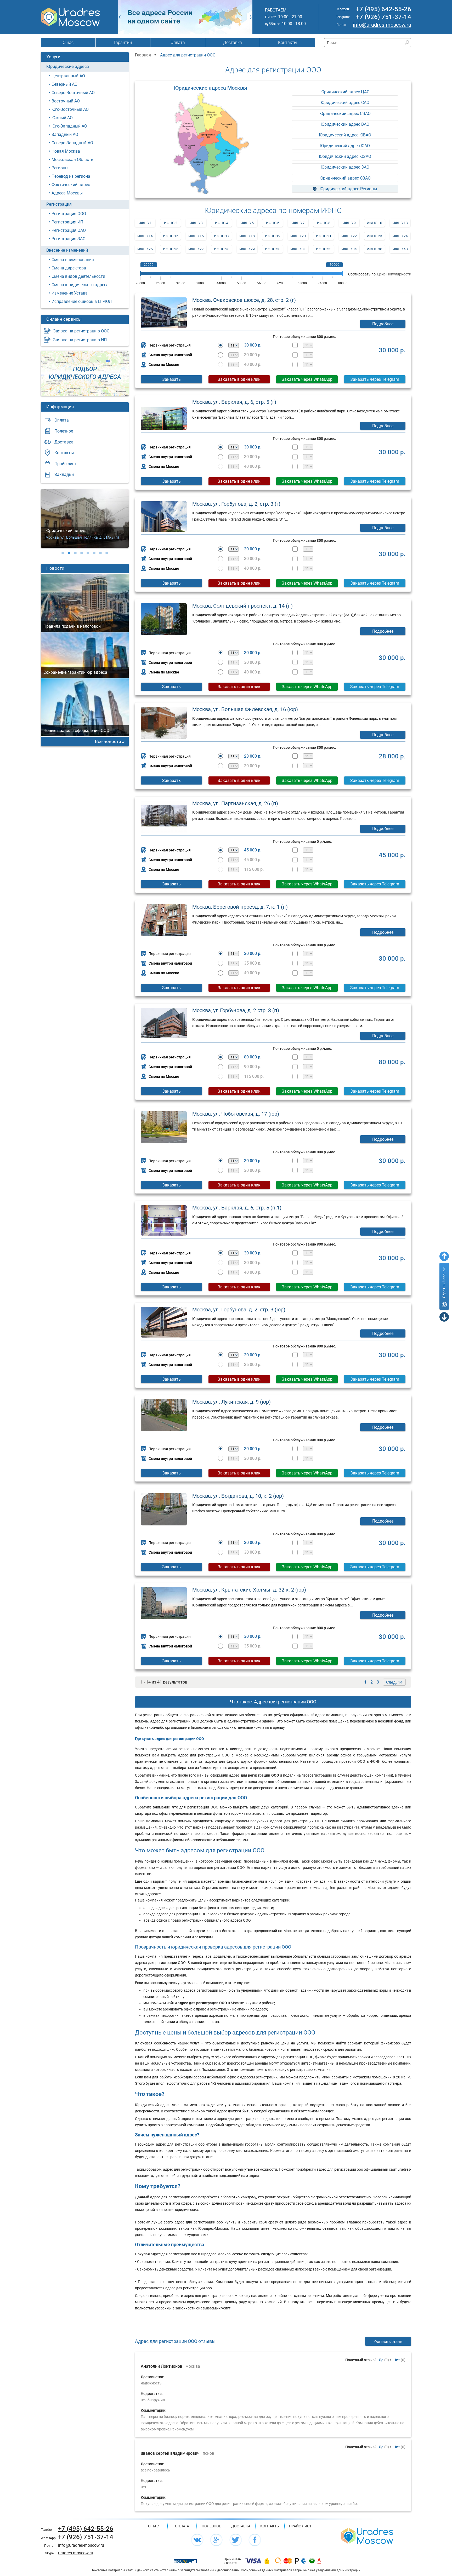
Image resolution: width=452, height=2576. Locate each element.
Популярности (399, 274)
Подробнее (383, 324)
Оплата (178, 42)
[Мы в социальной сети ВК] (197, 2540)
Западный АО (65, 134)
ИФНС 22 (349, 236)
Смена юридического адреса (80, 285)
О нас (68, 42)
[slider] (140, 273)
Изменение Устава (70, 293)
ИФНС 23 (374, 236)
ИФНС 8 (324, 223)
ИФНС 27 (196, 249)
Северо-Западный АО (72, 143)
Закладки (64, 474)
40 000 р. (253, 365)
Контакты (288, 42)
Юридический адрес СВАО (345, 114)
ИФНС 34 (349, 249)
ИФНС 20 (298, 236)
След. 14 (394, 1682)
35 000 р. (253, 963)
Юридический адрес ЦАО (345, 92)
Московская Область (72, 160)
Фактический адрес (71, 185)
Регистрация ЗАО (69, 239)
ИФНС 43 (400, 249)
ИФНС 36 (374, 249)
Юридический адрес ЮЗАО (345, 156)
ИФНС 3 (196, 223)
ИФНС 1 (145, 223)
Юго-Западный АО (69, 126)
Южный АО (62, 118)
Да (381, 2360)
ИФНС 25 (145, 249)
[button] (63, 553)
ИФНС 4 (222, 223)
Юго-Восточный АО (70, 109)
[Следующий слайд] (251, 17)
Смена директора (69, 268)
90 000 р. (253, 1067)
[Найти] (407, 43)
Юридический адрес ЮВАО (345, 135)
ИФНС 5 (247, 223)
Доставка (233, 42)
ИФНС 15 (171, 236)
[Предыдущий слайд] (120, 17)
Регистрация (59, 204)
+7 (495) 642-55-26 (384, 9)
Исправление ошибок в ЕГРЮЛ (82, 301)
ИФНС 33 (324, 249)
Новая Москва (66, 151)
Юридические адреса (68, 67)
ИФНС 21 (324, 236)
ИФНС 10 (374, 223)
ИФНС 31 (298, 249)
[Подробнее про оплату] (253, 2561)
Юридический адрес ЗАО (345, 167)
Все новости (108, 741)
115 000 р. (254, 869)
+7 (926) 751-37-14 (384, 17)
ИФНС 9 (349, 223)
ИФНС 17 (222, 236)
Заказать (171, 379)
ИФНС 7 (298, 223)
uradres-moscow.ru (76, 2553)
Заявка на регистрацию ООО (81, 331)
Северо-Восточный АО (73, 93)
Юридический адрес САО (345, 103)
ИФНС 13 (400, 223)
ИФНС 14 (145, 236)
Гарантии (123, 42)
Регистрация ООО (69, 214)
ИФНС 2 (171, 223)
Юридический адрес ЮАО (345, 146)
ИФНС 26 (171, 249)
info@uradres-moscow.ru (382, 25)
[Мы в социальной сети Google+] (216, 2540)
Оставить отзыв (388, 2342)
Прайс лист (65, 464)
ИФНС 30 (273, 249)
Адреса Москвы (67, 193)
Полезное (64, 431)
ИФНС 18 (247, 236)
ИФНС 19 (273, 236)
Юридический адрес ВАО (345, 124)
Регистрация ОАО (69, 230)
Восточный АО (66, 101)
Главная (143, 55)
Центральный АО (68, 76)
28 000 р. (253, 756)
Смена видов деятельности (78, 276)
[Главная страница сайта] (367, 2535)
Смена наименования (73, 260)
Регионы (60, 168)
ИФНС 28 (222, 249)
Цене (381, 274)
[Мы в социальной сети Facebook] (255, 2540)
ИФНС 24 (400, 236)
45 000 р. (253, 850)
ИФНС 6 (273, 223)
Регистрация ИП (67, 222)
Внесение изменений (67, 250)
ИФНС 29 (247, 249)
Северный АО (64, 84)
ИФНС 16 (196, 236)
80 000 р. (253, 1057)
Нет (397, 2360)
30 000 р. (253, 345)
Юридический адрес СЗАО (345, 178)
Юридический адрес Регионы (348, 189)
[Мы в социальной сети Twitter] (236, 2540)
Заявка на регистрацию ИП (80, 340)
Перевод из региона (71, 176)
